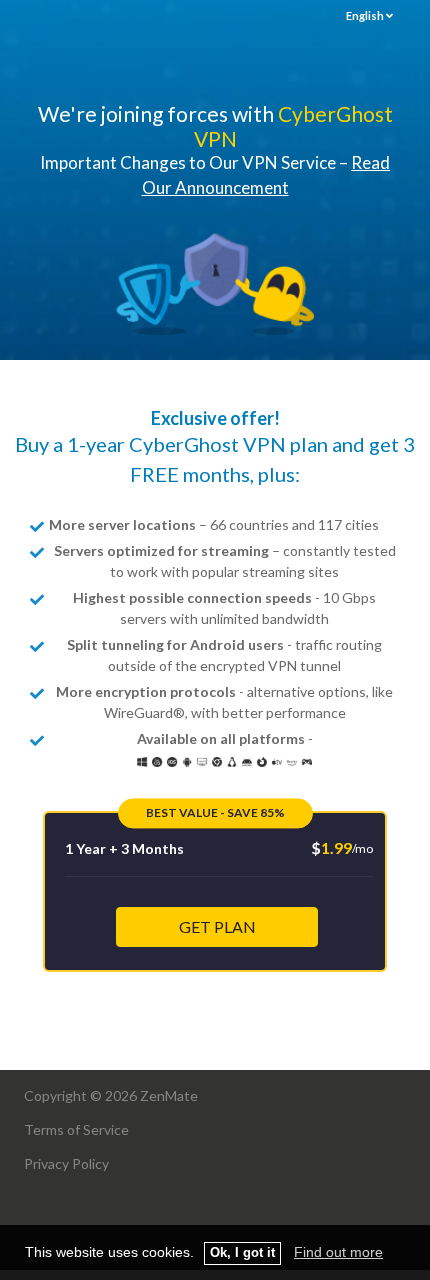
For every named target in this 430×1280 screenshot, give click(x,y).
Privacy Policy (66, 1163)
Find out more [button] (338, 1252)
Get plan (217, 926)
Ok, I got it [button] (242, 1253)
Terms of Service (76, 1129)
